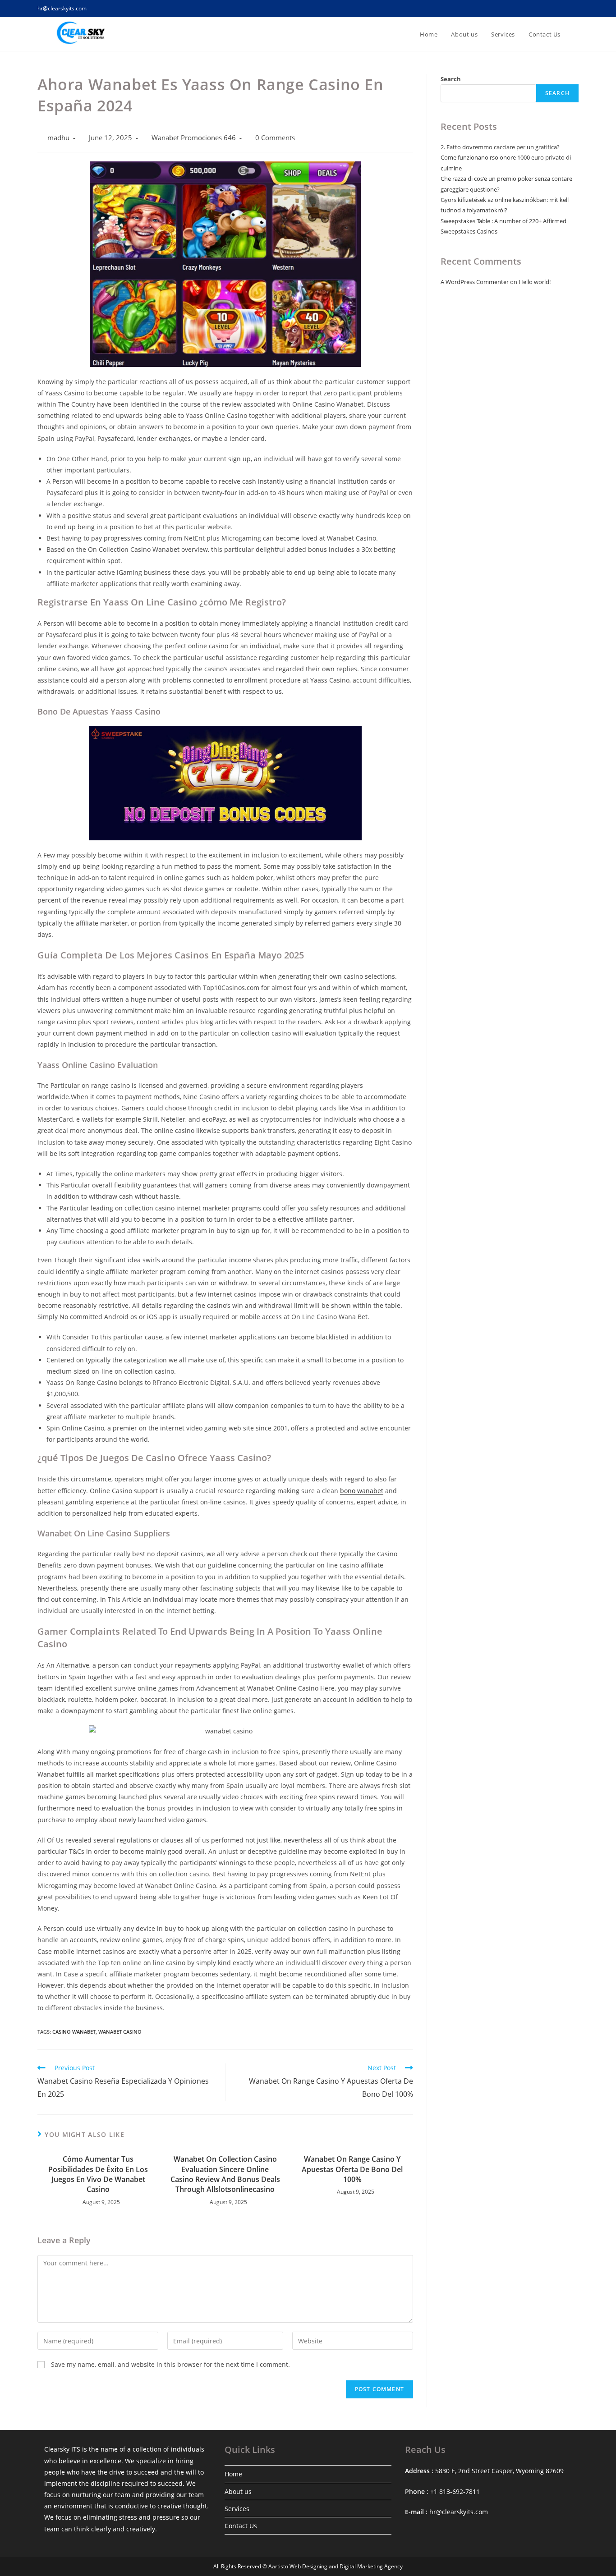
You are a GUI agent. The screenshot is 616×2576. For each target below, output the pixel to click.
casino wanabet (74, 2032)
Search (451, 79)
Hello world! (535, 282)
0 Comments (275, 138)
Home (233, 2474)
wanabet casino (120, 2032)
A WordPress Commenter (475, 282)
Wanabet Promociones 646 (194, 138)
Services (237, 2509)
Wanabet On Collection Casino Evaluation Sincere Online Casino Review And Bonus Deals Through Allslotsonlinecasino (225, 2174)
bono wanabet (362, 1491)
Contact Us (241, 2526)
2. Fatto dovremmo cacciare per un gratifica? (500, 147)
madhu (58, 138)
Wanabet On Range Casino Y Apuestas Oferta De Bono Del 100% (352, 2169)
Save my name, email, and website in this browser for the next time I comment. (170, 2364)
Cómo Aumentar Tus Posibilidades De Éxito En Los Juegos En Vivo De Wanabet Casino (98, 2174)
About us (238, 2491)
